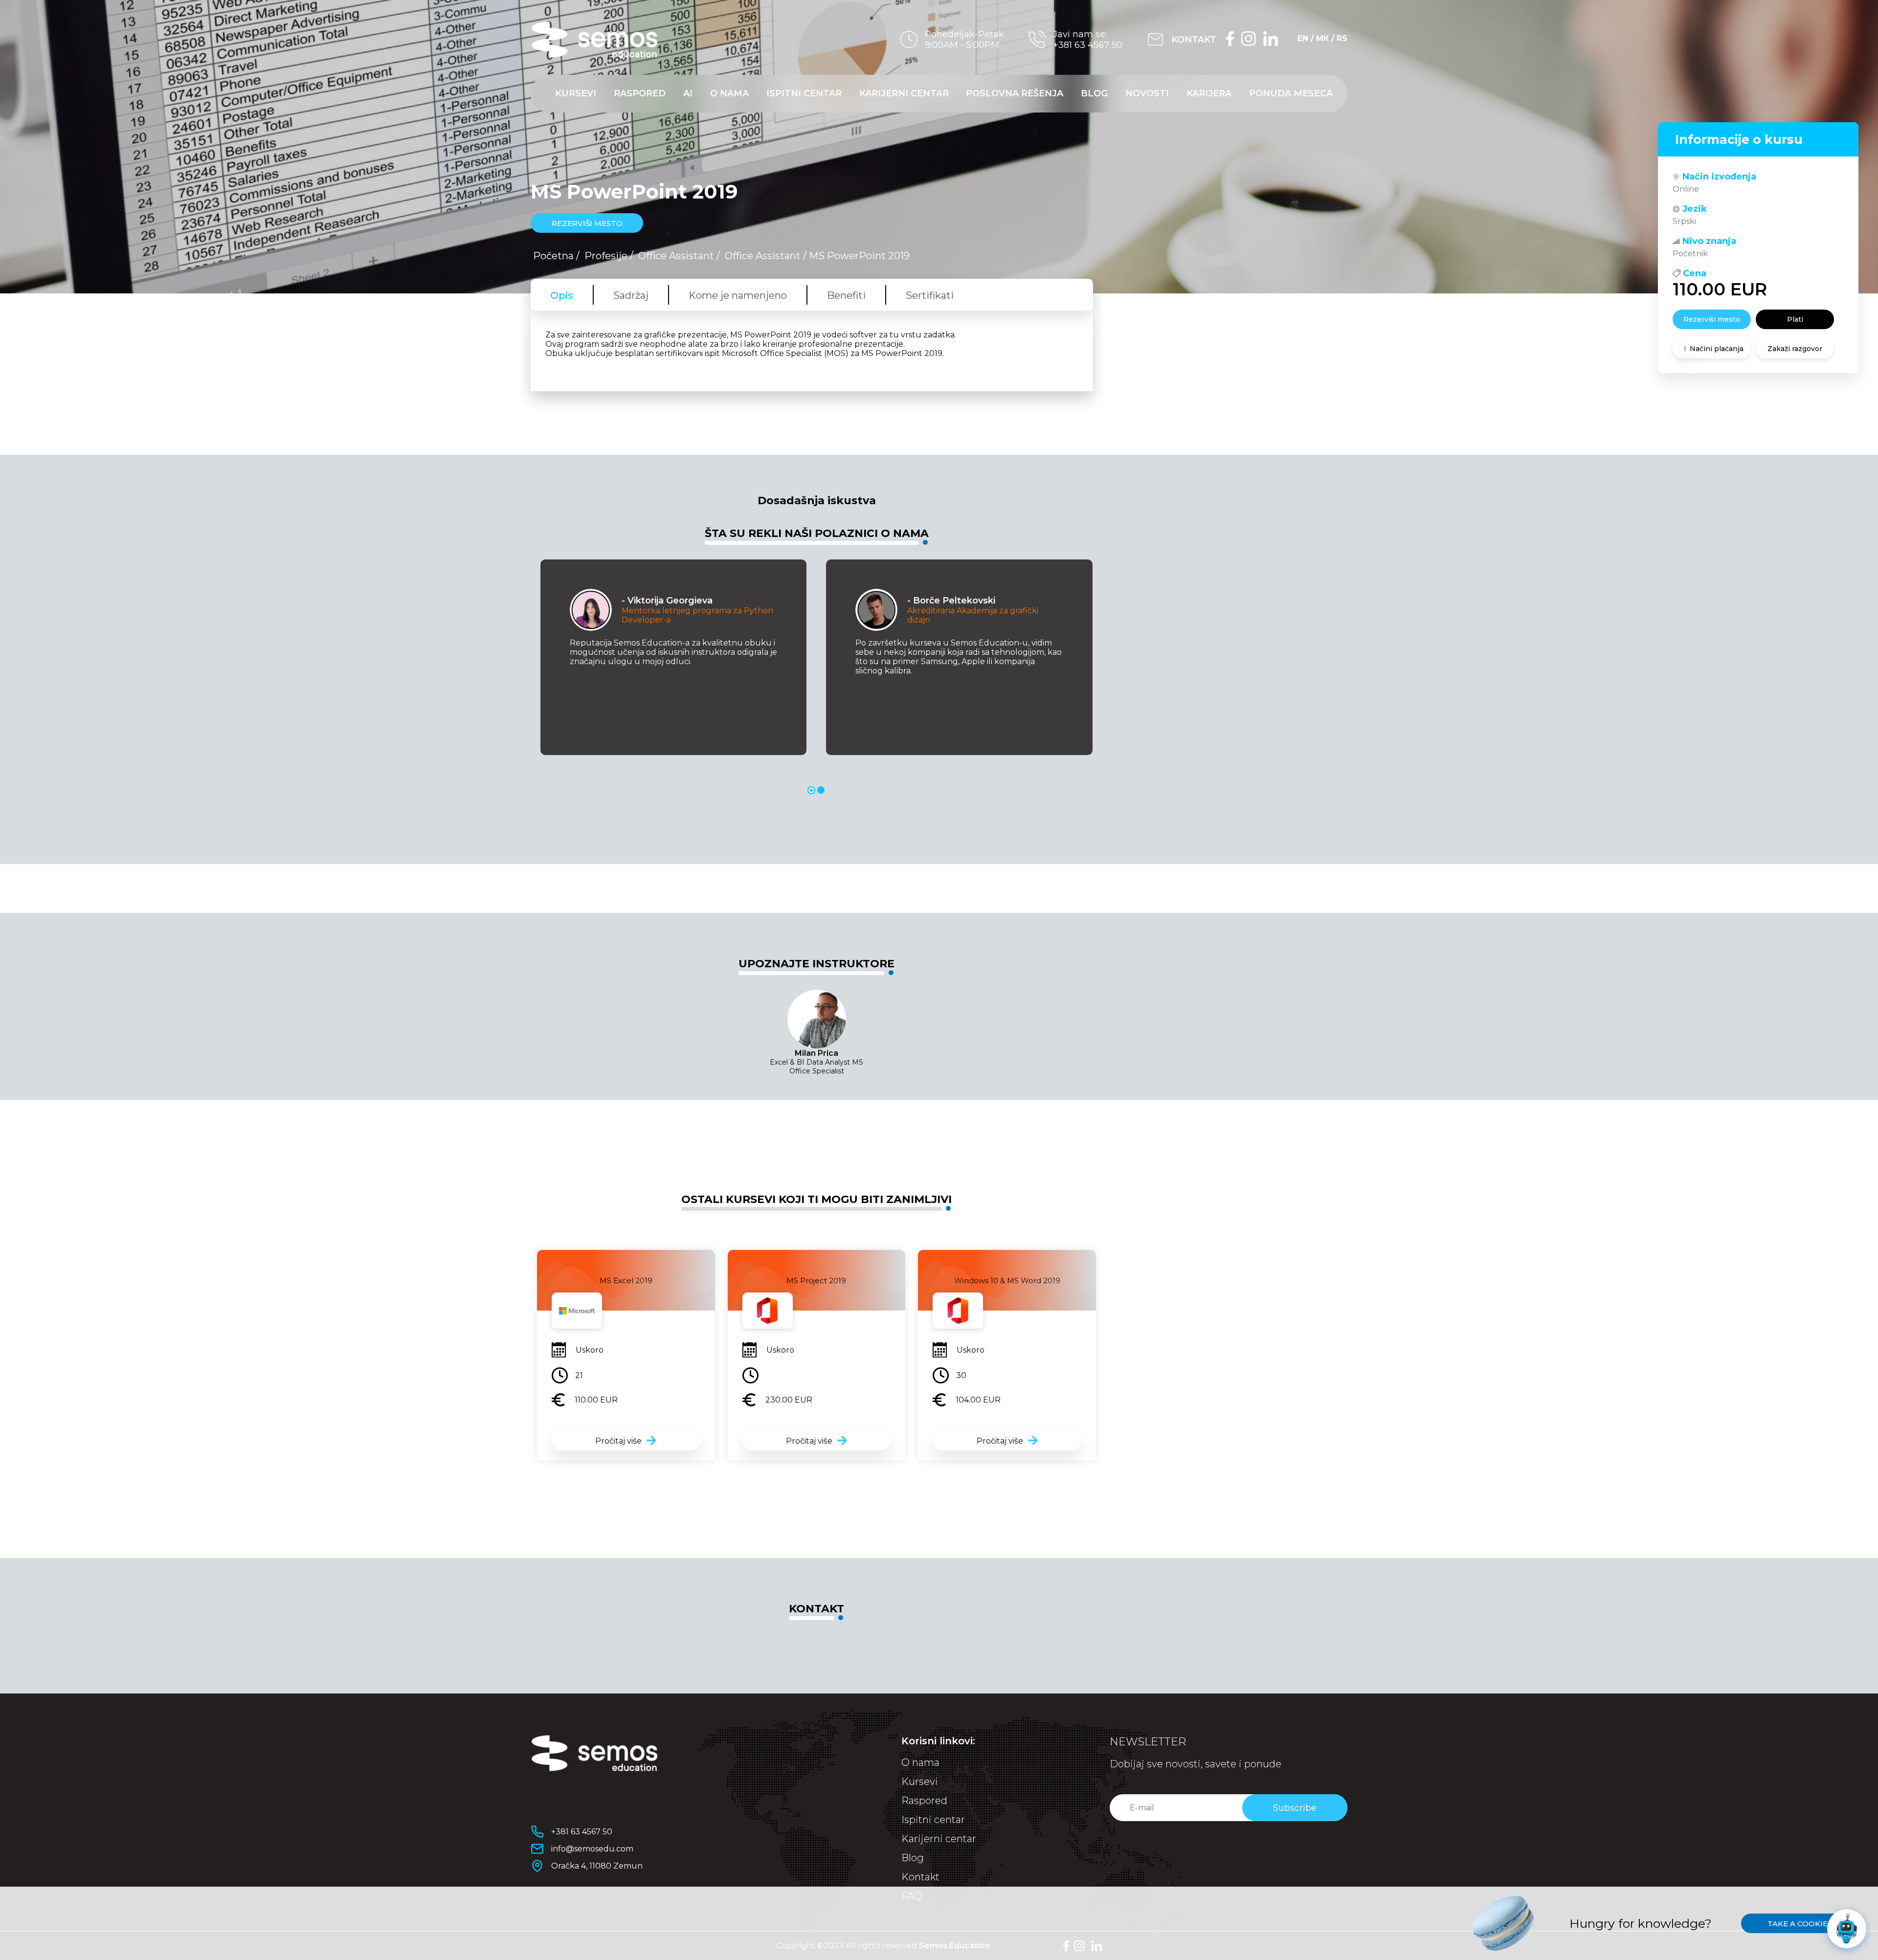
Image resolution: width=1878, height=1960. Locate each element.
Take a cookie (1798, 1924)
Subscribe (1295, 1808)
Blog (1094, 93)
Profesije (606, 256)
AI (688, 93)
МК (1322, 38)
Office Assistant (676, 256)
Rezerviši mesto (1712, 319)
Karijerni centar (904, 93)
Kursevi (576, 93)
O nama (729, 93)
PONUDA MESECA (1291, 93)
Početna (553, 256)
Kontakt (920, 1877)
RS (1342, 38)
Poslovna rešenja (1015, 93)
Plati (1795, 319)
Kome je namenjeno (738, 295)
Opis (562, 295)
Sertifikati (930, 295)
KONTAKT (1194, 40)
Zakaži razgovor (1795, 349)
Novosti (1147, 93)
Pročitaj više (618, 1441)
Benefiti (846, 295)
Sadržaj (631, 295)
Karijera (1209, 93)
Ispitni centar (804, 93)
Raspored (640, 93)
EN (1303, 38)
